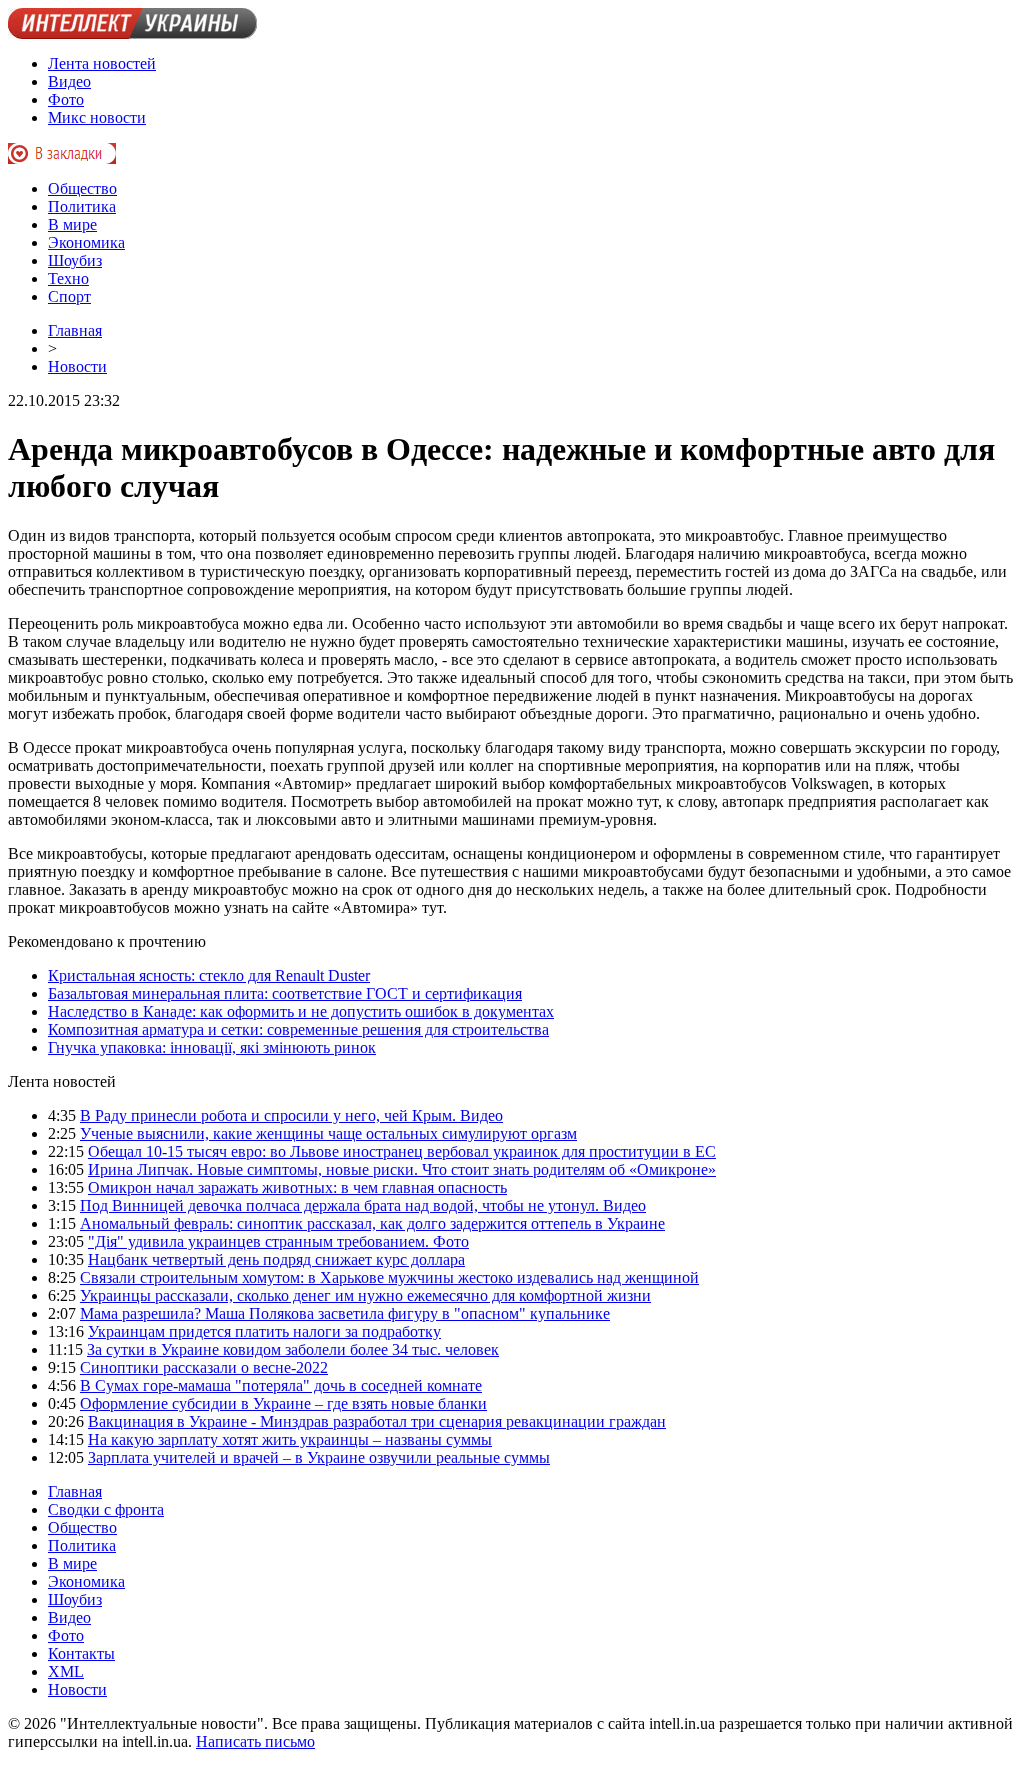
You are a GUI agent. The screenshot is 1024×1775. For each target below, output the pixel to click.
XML (66, 1671)
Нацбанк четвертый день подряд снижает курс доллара (276, 1259)
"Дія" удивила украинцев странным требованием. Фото (278, 1241)
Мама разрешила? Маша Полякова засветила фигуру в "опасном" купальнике (345, 1313)
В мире (72, 224)
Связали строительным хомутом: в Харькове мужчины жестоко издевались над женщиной (389, 1277)
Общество (82, 188)
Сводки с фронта (106, 1509)
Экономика (86, 242)
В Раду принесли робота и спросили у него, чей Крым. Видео (291, 1115)
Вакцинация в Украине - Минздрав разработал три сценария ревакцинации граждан (377, 1421)
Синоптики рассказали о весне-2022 (204, 1367)
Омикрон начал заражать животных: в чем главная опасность (297, 1187)
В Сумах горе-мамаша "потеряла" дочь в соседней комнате (281, 1385)
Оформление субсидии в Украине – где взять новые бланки (283, 1403)
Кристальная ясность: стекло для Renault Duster (209, 975)
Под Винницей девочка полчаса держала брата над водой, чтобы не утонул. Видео (363, 1205)
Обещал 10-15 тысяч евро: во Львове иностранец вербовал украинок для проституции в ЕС (402, 1151)
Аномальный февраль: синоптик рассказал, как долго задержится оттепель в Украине (372, 1223)
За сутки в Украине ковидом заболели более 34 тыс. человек (293, 1349)
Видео (69, 81)
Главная (75, 330)
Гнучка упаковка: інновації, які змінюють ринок (212, 1047)
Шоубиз (75, 260)
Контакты (81, 1653)
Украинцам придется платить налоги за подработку (264, 1331)
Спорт (69, 296)
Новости (77, 366)
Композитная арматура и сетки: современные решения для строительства (298, 1029)
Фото (66, 99)
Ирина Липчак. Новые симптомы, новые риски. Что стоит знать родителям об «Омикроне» (402, 1169)
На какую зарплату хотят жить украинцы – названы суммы (290, 1439)
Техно (68, 278)
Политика (82, 206)
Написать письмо (255, 1741)
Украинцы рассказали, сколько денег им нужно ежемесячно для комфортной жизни (365, 1295)
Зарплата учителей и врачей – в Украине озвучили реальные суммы (319, 1457)
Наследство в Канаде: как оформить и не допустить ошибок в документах (301, 1011)
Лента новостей (102, 63)
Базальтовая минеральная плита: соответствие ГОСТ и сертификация (285, 993)
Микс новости (97, 117)
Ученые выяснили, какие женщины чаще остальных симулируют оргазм (328, 1133)
